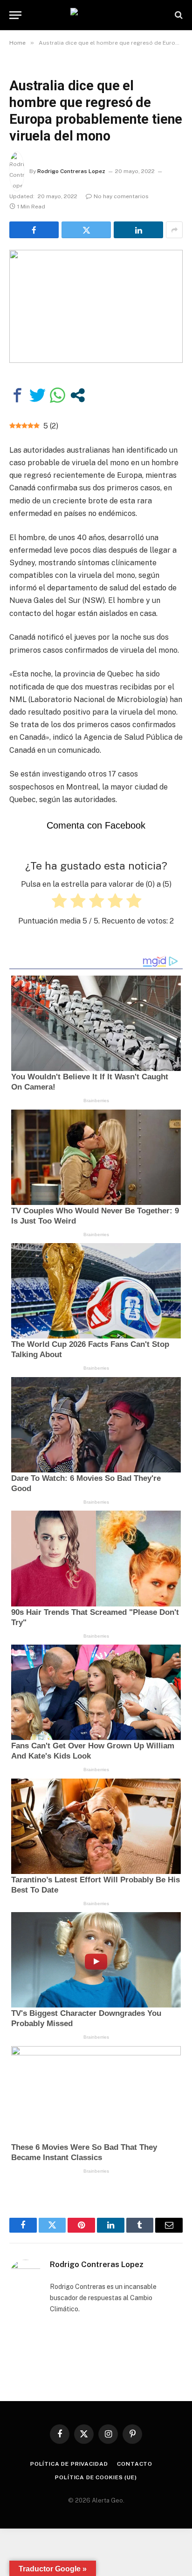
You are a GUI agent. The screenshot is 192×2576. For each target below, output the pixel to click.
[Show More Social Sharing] (174, 230)
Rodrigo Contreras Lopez (71, 171)
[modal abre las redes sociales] (78, 395)
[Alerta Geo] (96, 15)
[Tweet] (38, 395)
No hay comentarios (121, 196)
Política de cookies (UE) (96, 2477)
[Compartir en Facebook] (17, 395)
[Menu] (15, 15)
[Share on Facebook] (34, 230)
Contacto (135, 2464)
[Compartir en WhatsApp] (58, 395)
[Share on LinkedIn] (138, 230)
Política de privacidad (69, 2464)
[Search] (178, 15)
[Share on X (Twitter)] (86, 230)
